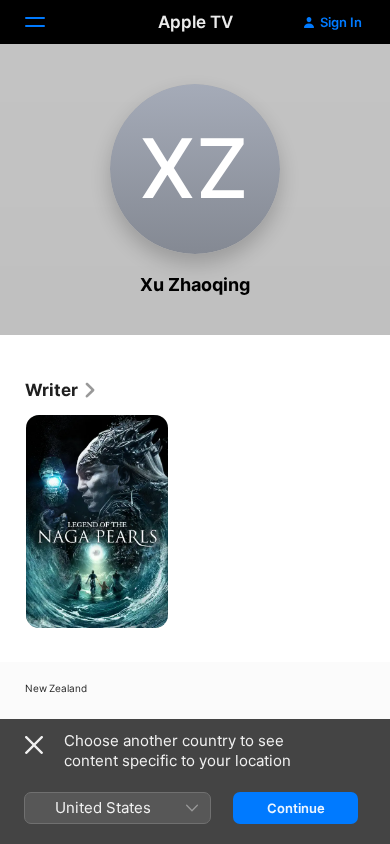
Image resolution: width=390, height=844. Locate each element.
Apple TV (195, 22)
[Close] (34, 745)
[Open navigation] (47, 22)
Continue (296, 808)
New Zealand (56, 688)
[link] (61, 390)
